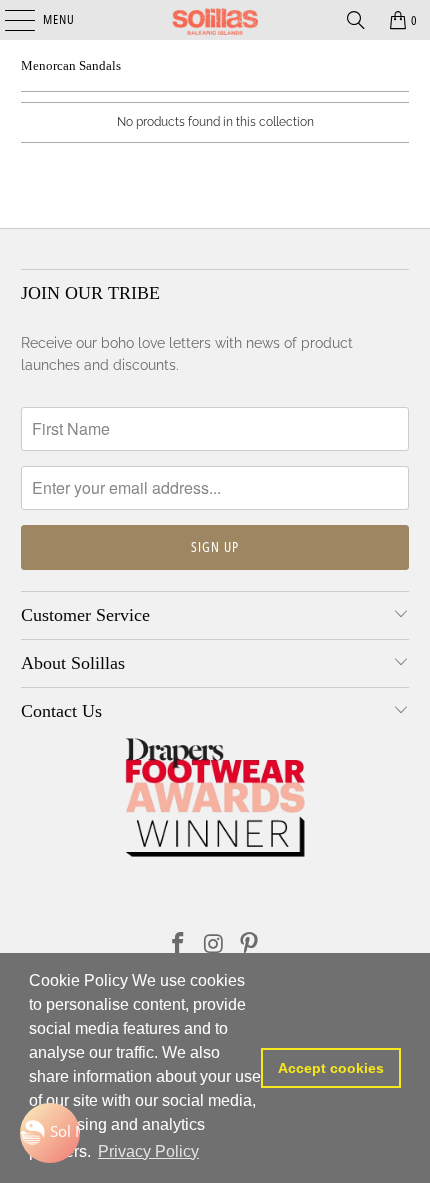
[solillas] (215, 20)
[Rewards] (50, 1133)
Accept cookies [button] (331, 1068)
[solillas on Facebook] (178, 945)
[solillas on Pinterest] (250, 945)
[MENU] (9, 20)
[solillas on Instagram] (214, 945)
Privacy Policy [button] (148, 1151)
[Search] (356, 20)
